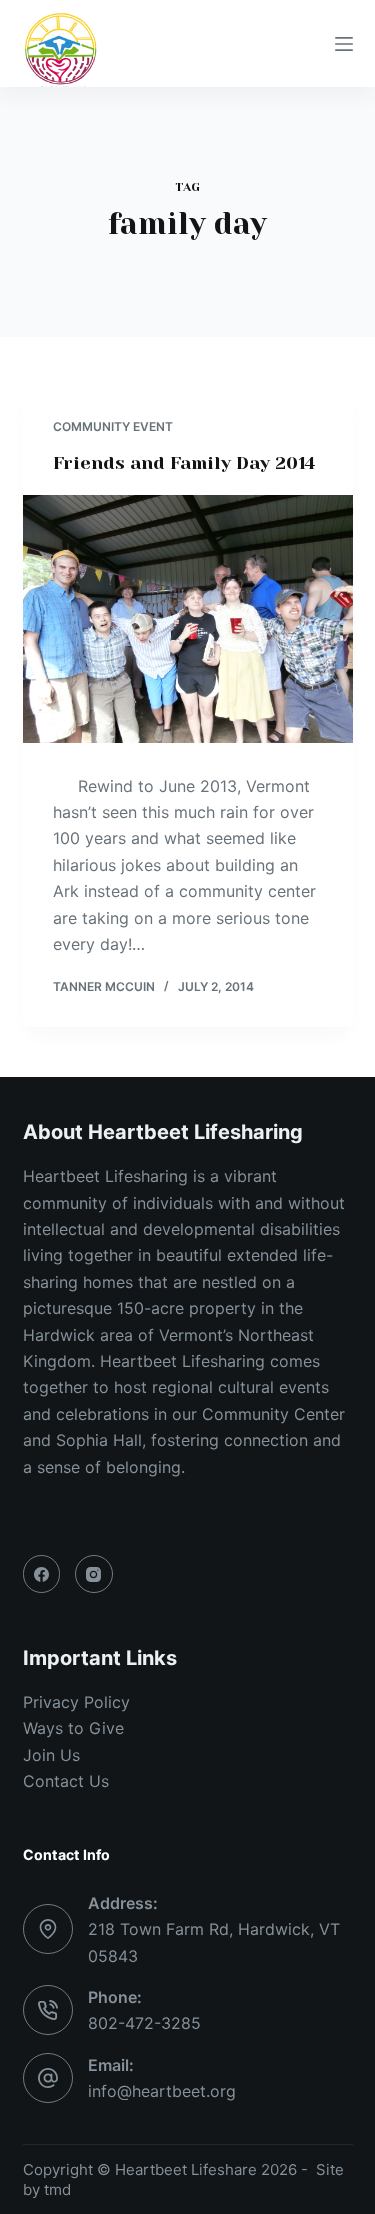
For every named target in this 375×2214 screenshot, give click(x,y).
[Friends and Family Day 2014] (188, 619)
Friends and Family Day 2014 (184, 463)
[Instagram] (94, 1574)
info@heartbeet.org (162, 2091)
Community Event (113, 426)
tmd (57, 2189)
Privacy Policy (76, 1702)
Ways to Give (73, 1728)
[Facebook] (42, 1574)
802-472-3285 (144, 2023)
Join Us (51, 1755)
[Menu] (344, 44)
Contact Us (66, 1781)
